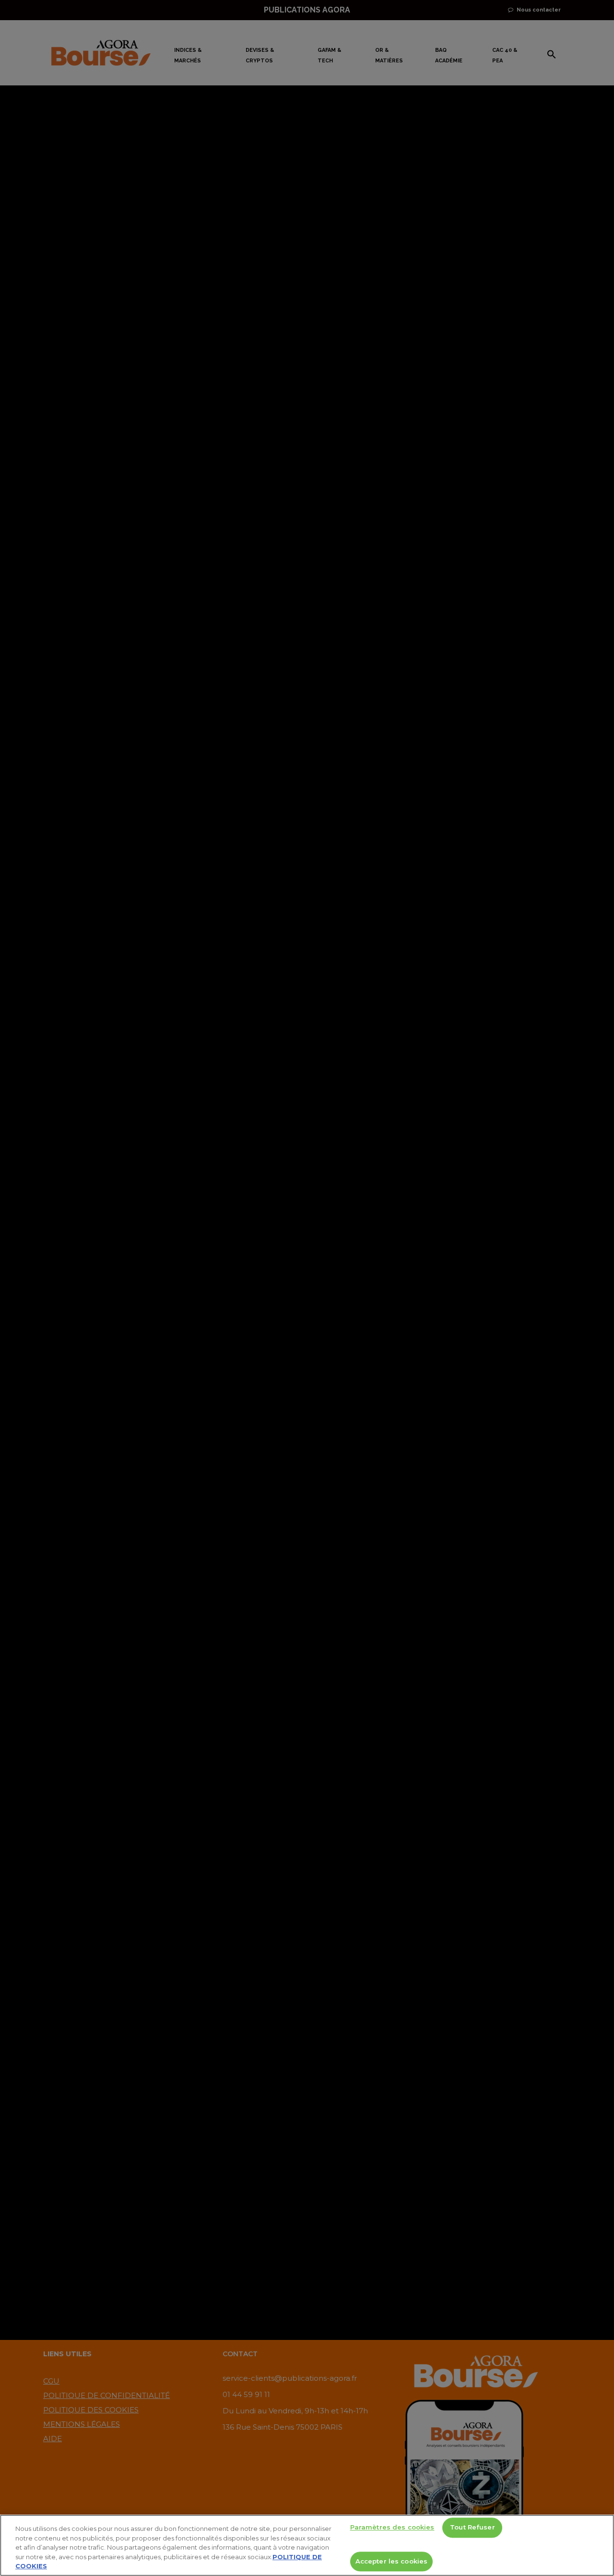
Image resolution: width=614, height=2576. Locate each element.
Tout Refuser (472, 2528)
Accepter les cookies (392, 2561)
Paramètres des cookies (392, 2528)
